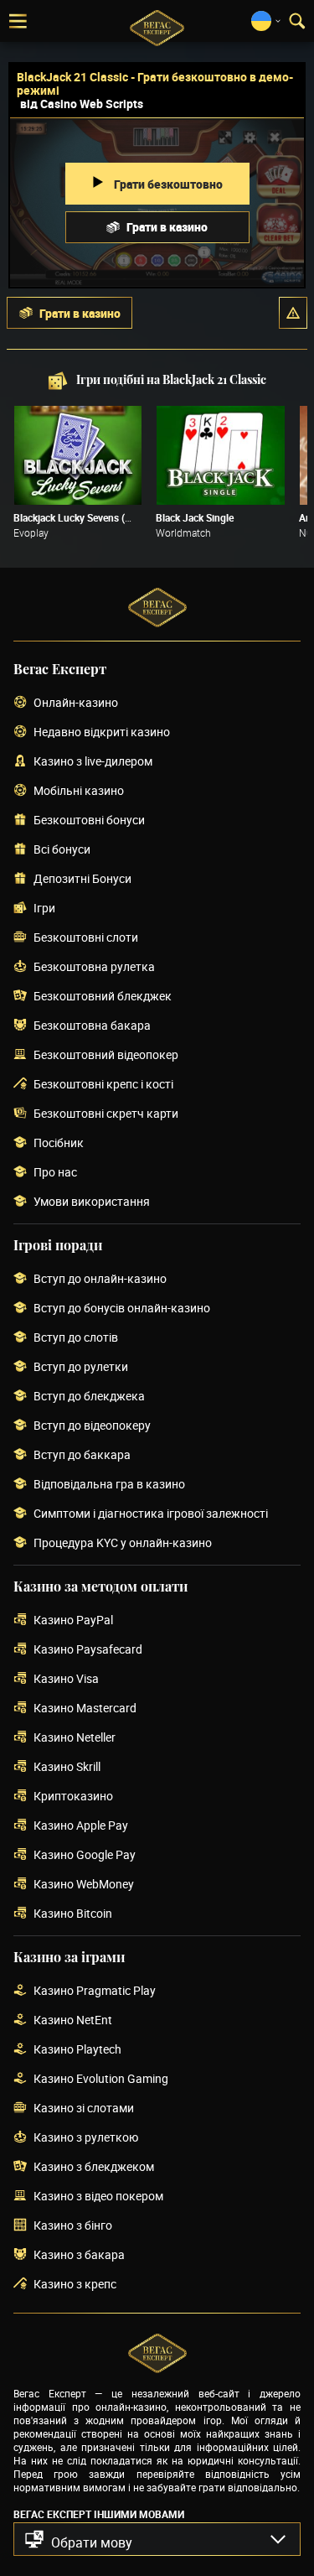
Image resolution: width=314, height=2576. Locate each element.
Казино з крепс (75, 2285)
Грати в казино (167, 227)
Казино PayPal (73, 1620)
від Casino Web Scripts (82, 104)
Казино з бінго (73, 2226)
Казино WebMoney (84, 1885)
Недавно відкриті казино (102, 732)
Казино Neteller (75, 1738)
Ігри (44, 909)
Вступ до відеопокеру (92, 1426)
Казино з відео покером (98, 2197)
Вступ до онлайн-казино (100, 1279)
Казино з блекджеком (94, 2167)
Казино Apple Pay (81, 1826)
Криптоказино (73, 1797)
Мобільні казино (79, 791)
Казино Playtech (77, 2050)
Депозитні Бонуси (82, 879)
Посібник (59, 1143)
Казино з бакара (79, 2255)
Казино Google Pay (85, 1855)
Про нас (55, 1173)
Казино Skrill (67, 1767)
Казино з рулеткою (86, 2138)
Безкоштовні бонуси (89, 821)
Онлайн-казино (76, 703)
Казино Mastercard (85, 1709)
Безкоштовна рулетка (94, 967)
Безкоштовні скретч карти (106, 1114)
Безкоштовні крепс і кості (103, 1085)
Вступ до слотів (76, 1338)
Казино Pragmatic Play (95, 1991)
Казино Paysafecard (88, 1650)
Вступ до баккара (82, 1455)
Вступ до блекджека (89, 1397)
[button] (293, 313)
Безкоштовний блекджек (103, 997)
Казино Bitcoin (73, 1914)
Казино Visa (66, 1679)
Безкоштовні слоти (86, 938)
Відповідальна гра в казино (109, 1485)
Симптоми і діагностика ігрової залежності (151, 1514)
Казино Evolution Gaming (101, 2079)
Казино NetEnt (73, 2020)
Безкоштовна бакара (92, 1026)
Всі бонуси (62, 850)
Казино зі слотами (84, 2109)
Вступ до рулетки (81, 1367)
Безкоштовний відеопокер (106, 1055)
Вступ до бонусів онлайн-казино (122, 1309)
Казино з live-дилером (93, 762)
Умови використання (92, 1202)
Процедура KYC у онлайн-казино (123, 1543)
